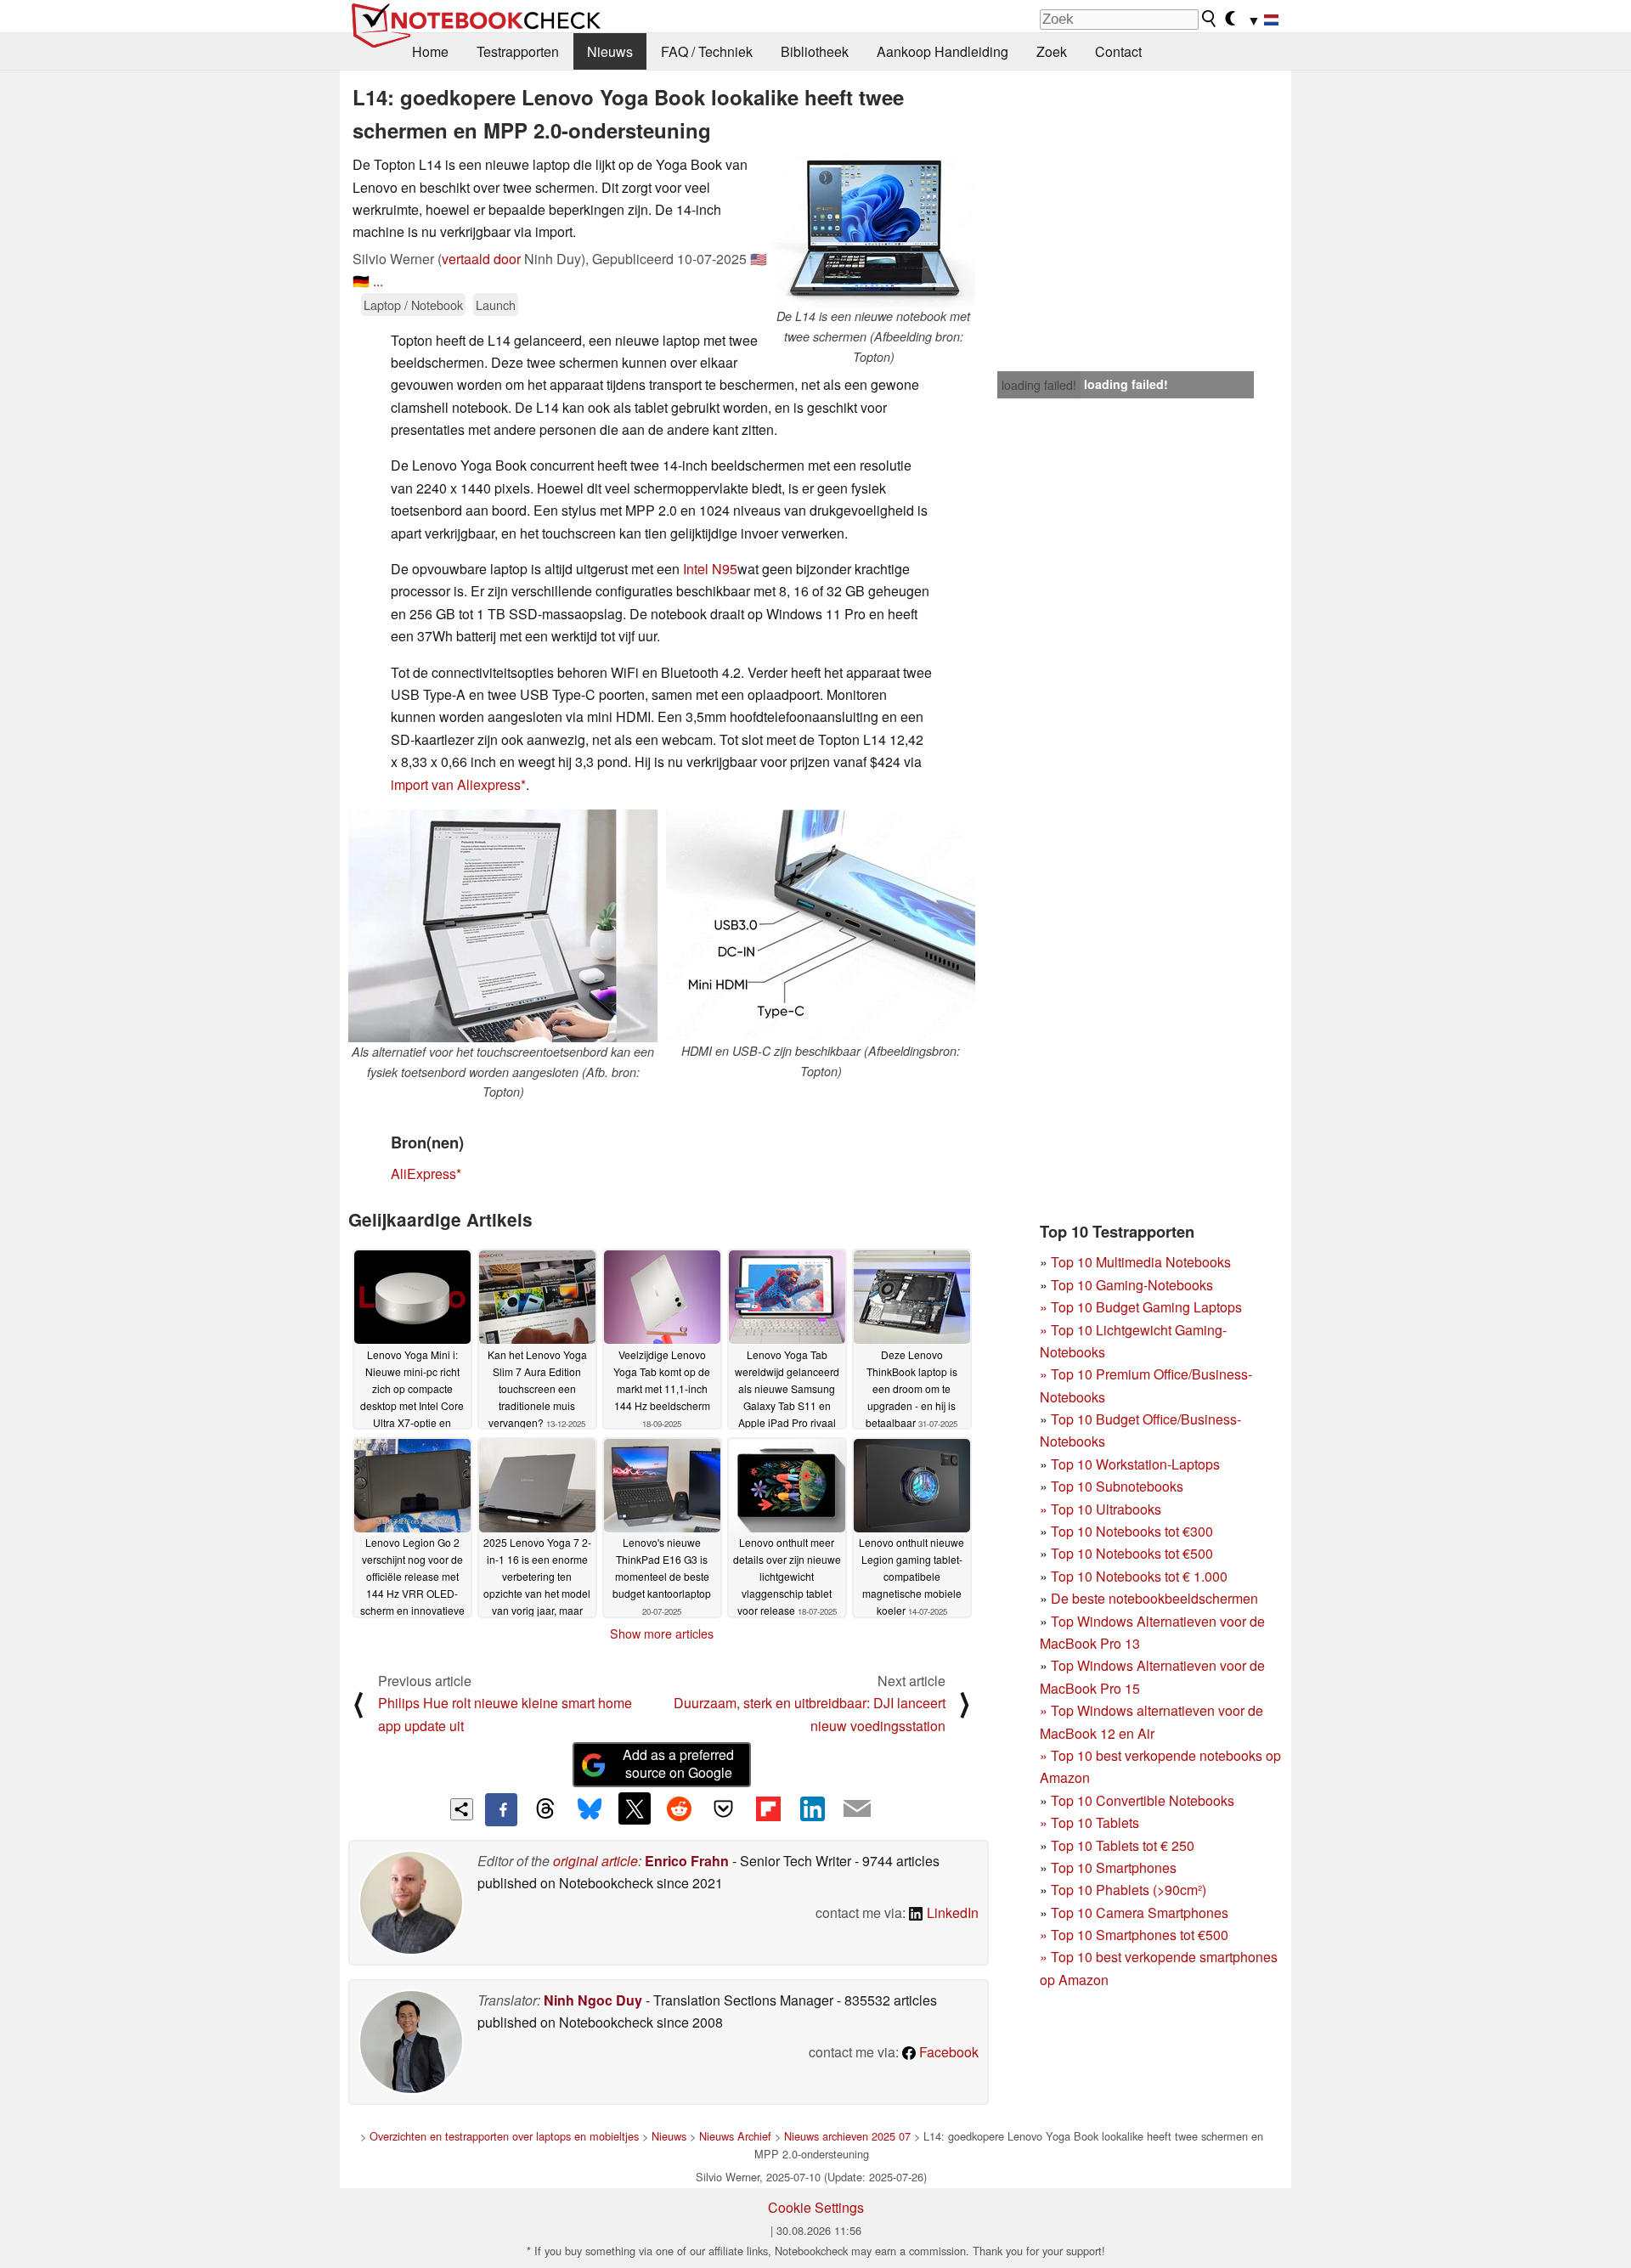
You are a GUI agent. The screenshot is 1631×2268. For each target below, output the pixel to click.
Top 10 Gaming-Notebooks (1132, 1285)
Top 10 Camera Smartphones (1140, 1913)
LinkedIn (951, 1913)
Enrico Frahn (687, 1861)
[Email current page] (857, 1809)
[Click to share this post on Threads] (545, 1809)
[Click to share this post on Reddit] (679, 1808)
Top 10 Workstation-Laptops (1135, 1464)
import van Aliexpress (456, 784)
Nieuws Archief (735, 2136)
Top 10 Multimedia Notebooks (1141, 1262)
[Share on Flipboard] (768, 1808)
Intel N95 (710, 569)
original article (595, 1861)
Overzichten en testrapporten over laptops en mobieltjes (504, 2136)
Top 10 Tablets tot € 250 (1123, 1845)
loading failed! (1039, 385)
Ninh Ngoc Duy (593, 2000)
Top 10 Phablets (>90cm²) (1129, 1890)
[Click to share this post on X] (635, 1808)
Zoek (1052, 51)
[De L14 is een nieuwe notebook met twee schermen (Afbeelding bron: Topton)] (873, 230)
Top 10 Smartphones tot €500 (1134, 1935)
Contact (1118, 51)
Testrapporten (518, 51)
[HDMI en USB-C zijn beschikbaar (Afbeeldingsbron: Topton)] (821, 925)
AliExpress (423, 1173)
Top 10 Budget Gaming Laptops (1141, 1307)
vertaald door (481, 259)
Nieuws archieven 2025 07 (847, 2136)
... (378, 281)
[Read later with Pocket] (724, 1808)
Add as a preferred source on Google (678, 1763)
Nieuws (610, 51)
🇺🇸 (759, 259)
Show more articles (662, 1633)
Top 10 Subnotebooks (1117, 1486)
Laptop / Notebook (413, 305)
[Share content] (462, 1810)
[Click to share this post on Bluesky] (590, 1809)
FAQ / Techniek (707, 51)
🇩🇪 (361, 281)
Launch (496, 305)
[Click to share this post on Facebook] (501, 1809)
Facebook (947, 2052)
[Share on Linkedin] (812, 1808)
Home (430, 51)
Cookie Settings (816, 2207)
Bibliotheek (815, 51)
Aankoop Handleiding (942, 51)
